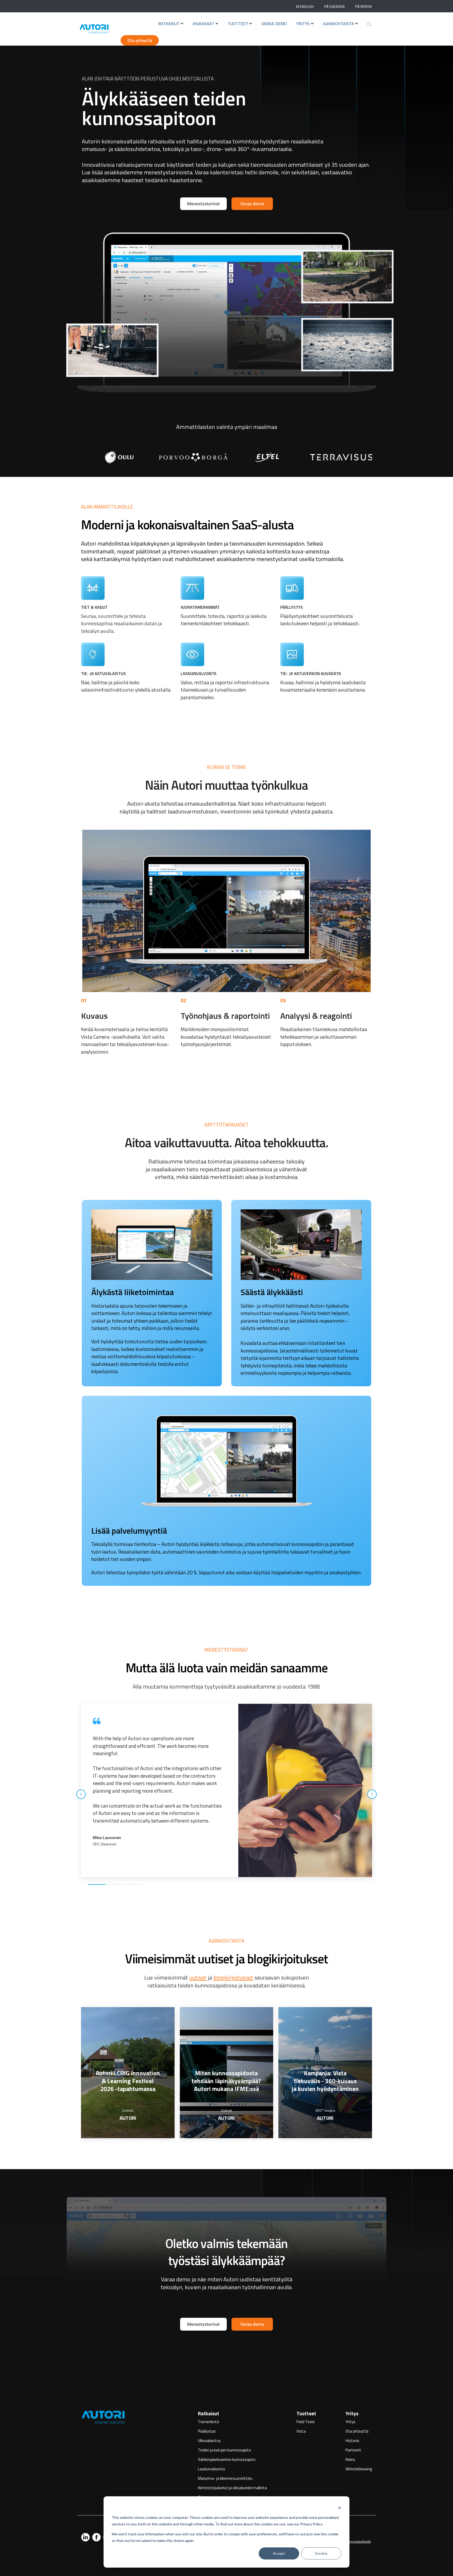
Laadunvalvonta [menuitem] (211, 2469)
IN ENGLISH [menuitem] (305, 7)
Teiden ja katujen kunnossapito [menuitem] (224, 2450)
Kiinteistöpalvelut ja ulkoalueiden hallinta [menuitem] (232, 2488)
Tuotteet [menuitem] (306, 2413)
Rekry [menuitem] (350, 2459)
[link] (115, 457)
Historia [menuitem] (352, 2441)
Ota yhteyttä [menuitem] (357, 2431)
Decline (321, 2553)
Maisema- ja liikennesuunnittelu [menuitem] (225, 2478)
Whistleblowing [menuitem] (359, 2469)
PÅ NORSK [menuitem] (364, 7)
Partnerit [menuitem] (353, 2450)
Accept (279, 2553)
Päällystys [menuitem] (207, 2431)
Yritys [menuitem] (352, 2413)
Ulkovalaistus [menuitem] (209, 2441)
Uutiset (128, 2110)
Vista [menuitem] (301, 2431)
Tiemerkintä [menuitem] (208, 2422)
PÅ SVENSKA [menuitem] (335, 7)
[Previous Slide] (81, 1794)
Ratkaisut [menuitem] (209, 2413)
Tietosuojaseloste (357, 2541)
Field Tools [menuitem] (306, 2422)
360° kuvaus (325, 2110)
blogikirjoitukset (233, 1977)
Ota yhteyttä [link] (140, 40)
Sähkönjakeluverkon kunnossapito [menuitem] (227, 2459)
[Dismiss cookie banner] (339, 2508)
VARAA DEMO (274, 24)
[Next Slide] (372, 1794)
